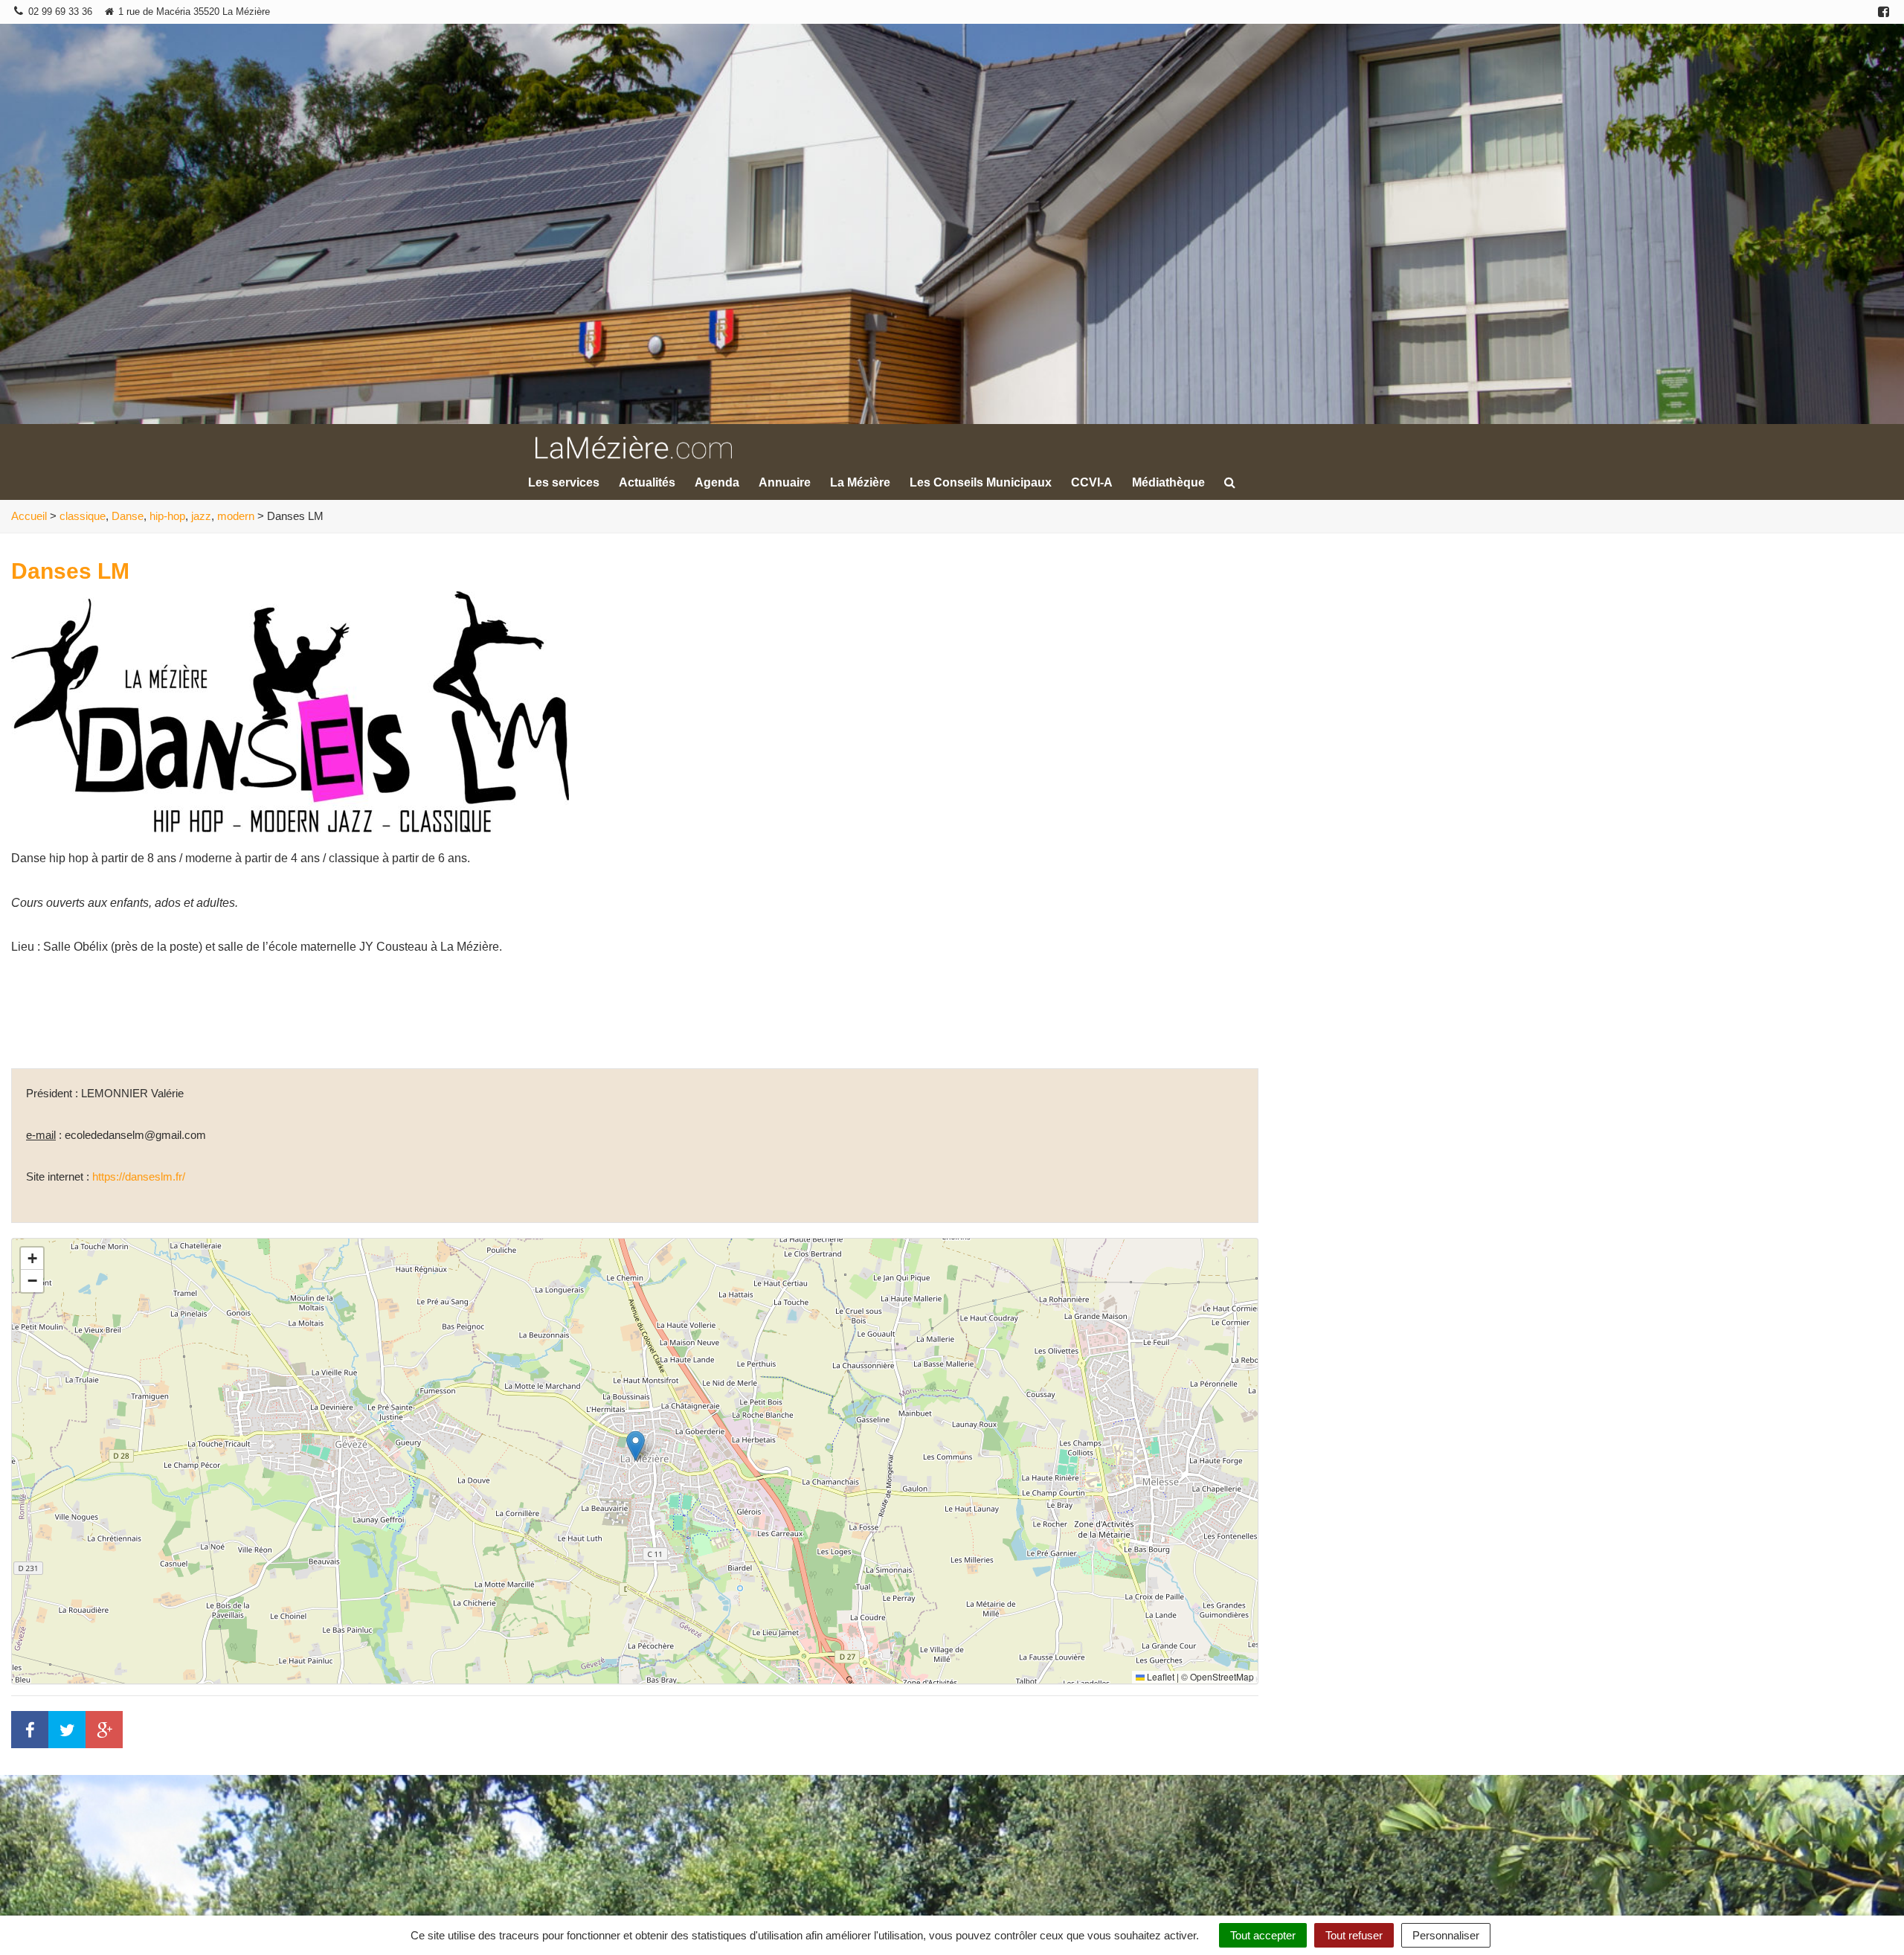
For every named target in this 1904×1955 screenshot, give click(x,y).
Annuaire (785, 482)
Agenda (717, 482)
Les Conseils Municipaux (981, 482)
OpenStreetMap (1222, 1676)
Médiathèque (1168, 482)
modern (236, 516)
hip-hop (167, 516)
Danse (128, 516)
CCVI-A (1092, 482)
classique (83, 516)
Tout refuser (1354, 1935)
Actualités (647, 482)
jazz (201, 516)
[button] (636, 1446)
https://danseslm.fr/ (139, 1176)
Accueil (29, 516)
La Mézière (860, 482)
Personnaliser (1446, 1935)
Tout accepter (1263, 1935)
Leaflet (1160, 1676)
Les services (564, 482)
